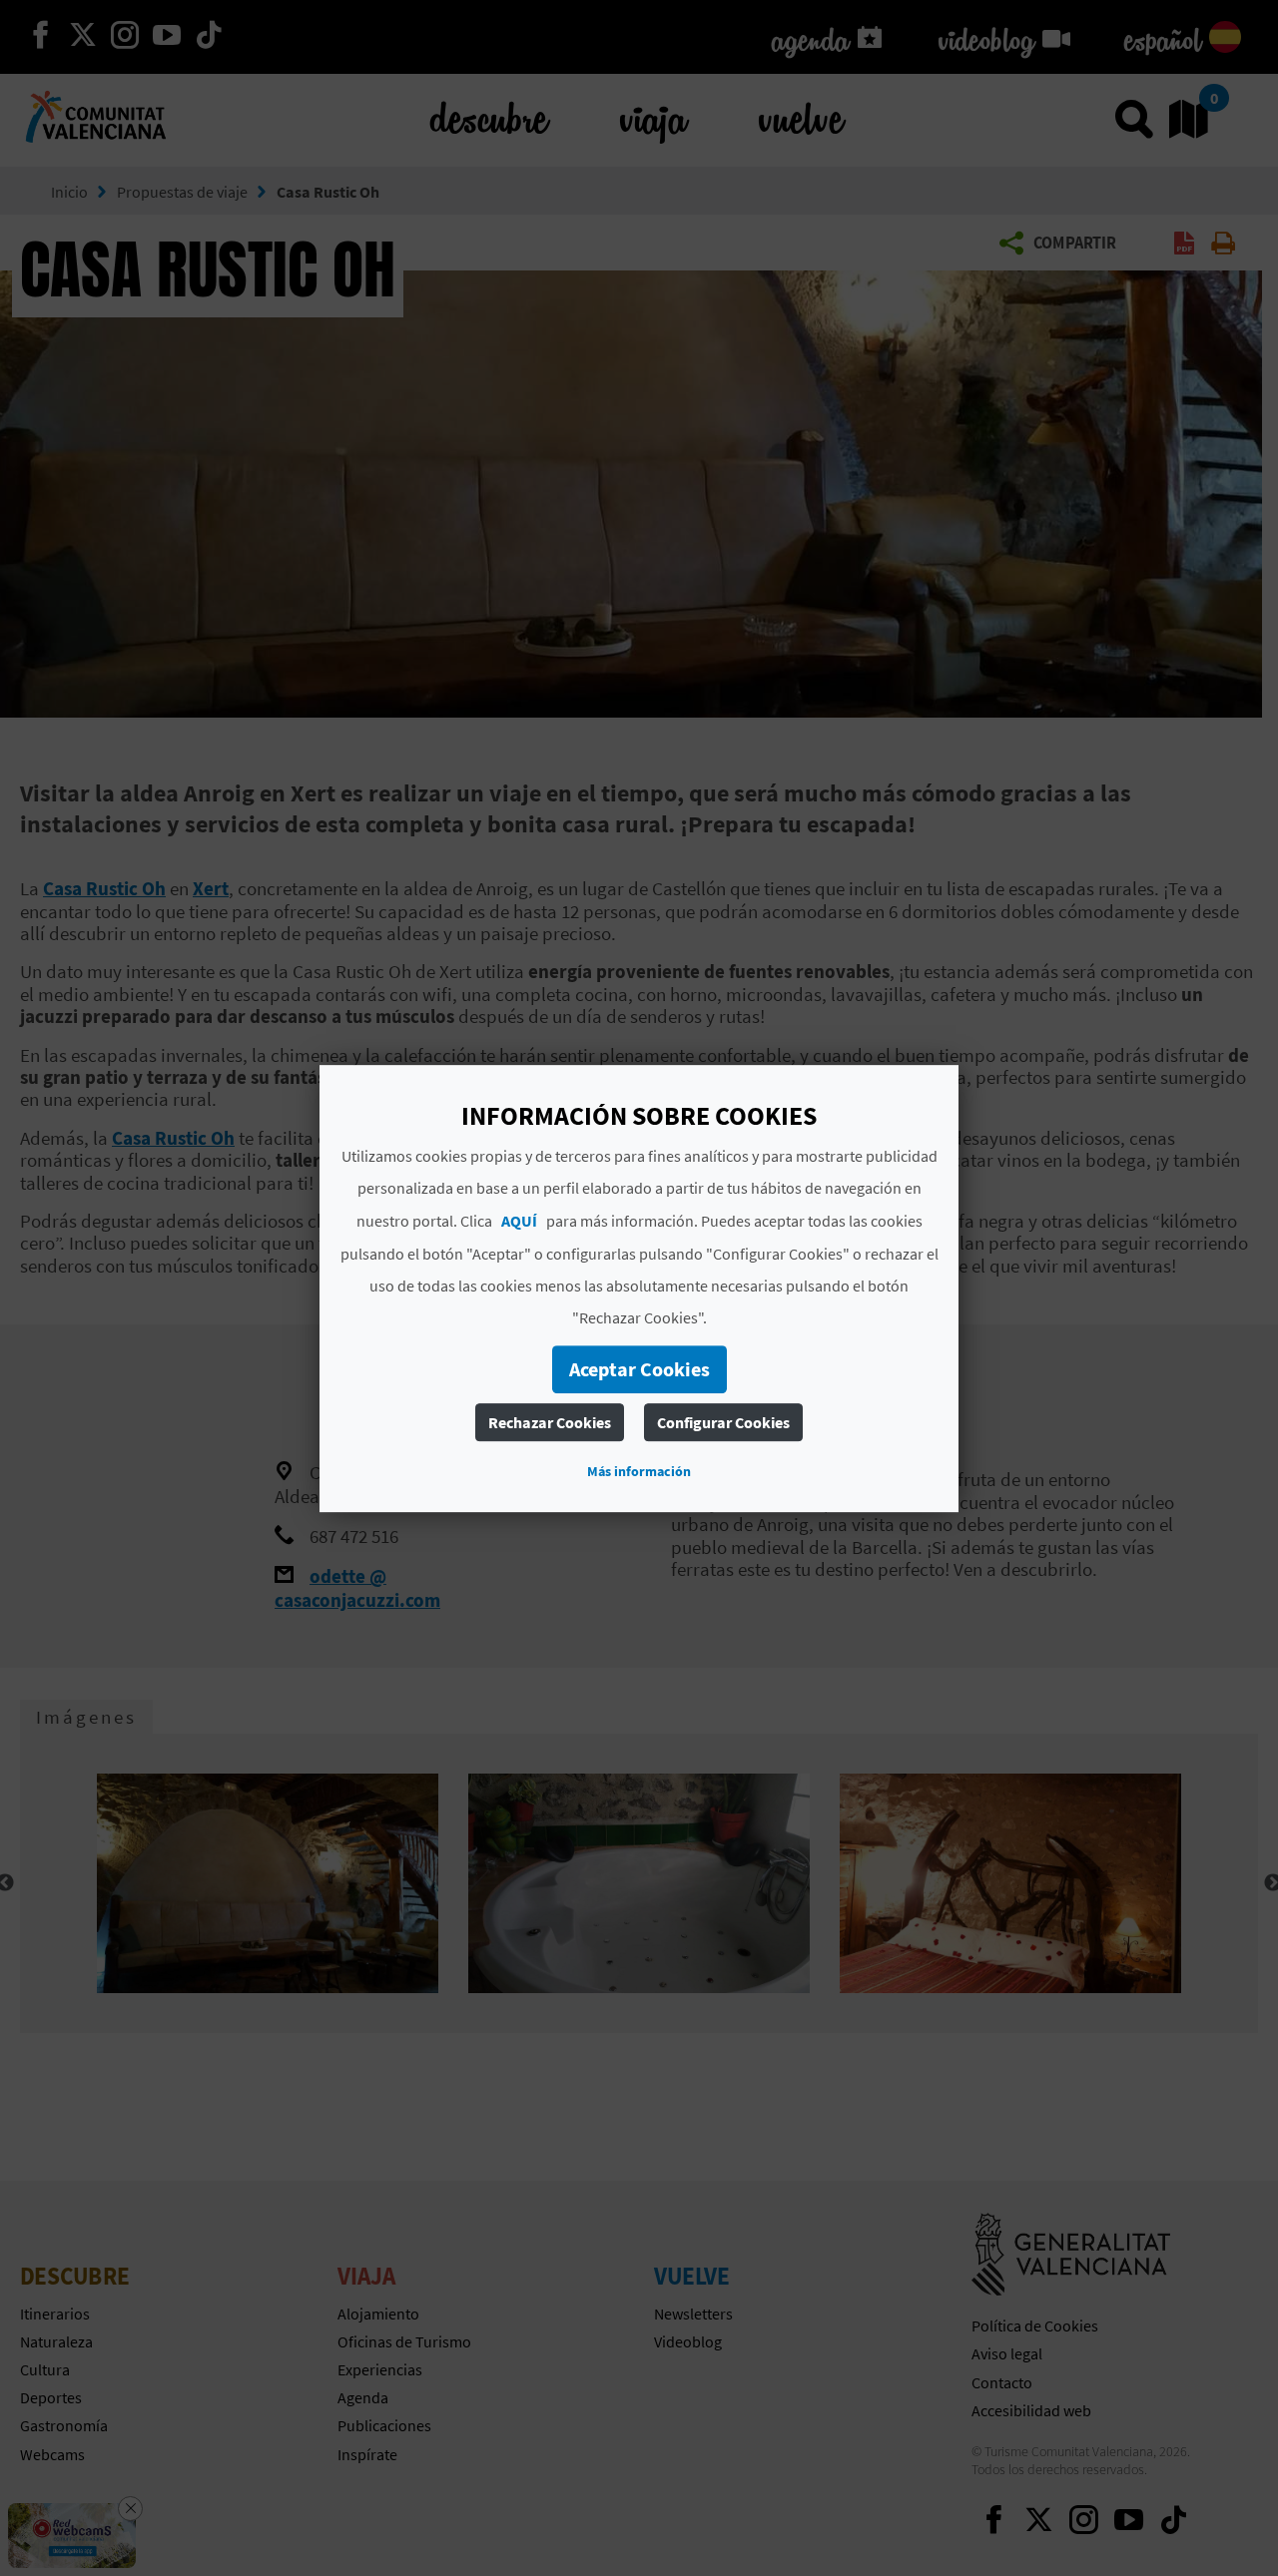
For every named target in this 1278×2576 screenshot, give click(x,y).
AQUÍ (519, 1220)
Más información (639, 1470)
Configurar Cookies (723, 1421)
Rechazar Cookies (550, 1421)
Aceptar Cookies (639, 1368)
